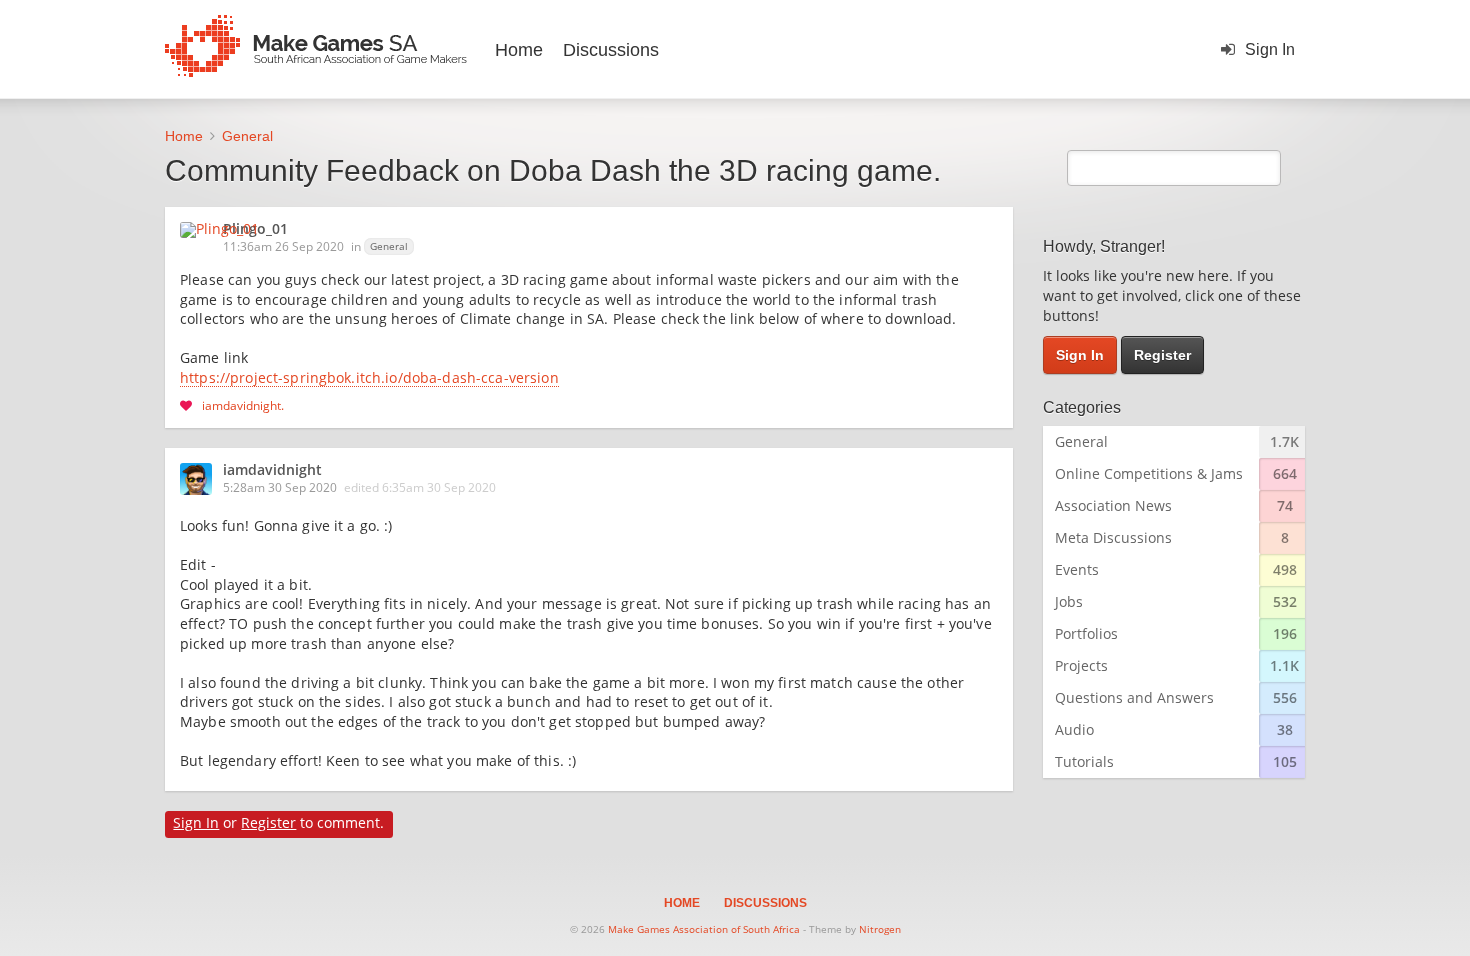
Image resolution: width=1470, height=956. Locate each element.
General (389, 246)
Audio (1074, 729)
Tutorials (1084, 761)
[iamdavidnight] (202, 479)
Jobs (1069, 601)
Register (268, 822)
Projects (1081, 665)
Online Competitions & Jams (1149, 473)
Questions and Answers (1134, 697)
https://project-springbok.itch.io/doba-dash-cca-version (369, 379)
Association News (1113, 505)
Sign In (1270, 49)
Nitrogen (880, 929)
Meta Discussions (1113, 537)
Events (1077, 569)
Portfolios (1086, 633)
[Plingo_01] (225, 230)
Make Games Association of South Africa (704, 929)
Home (519, 50)
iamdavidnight (241, 405)
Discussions (611, 50)
